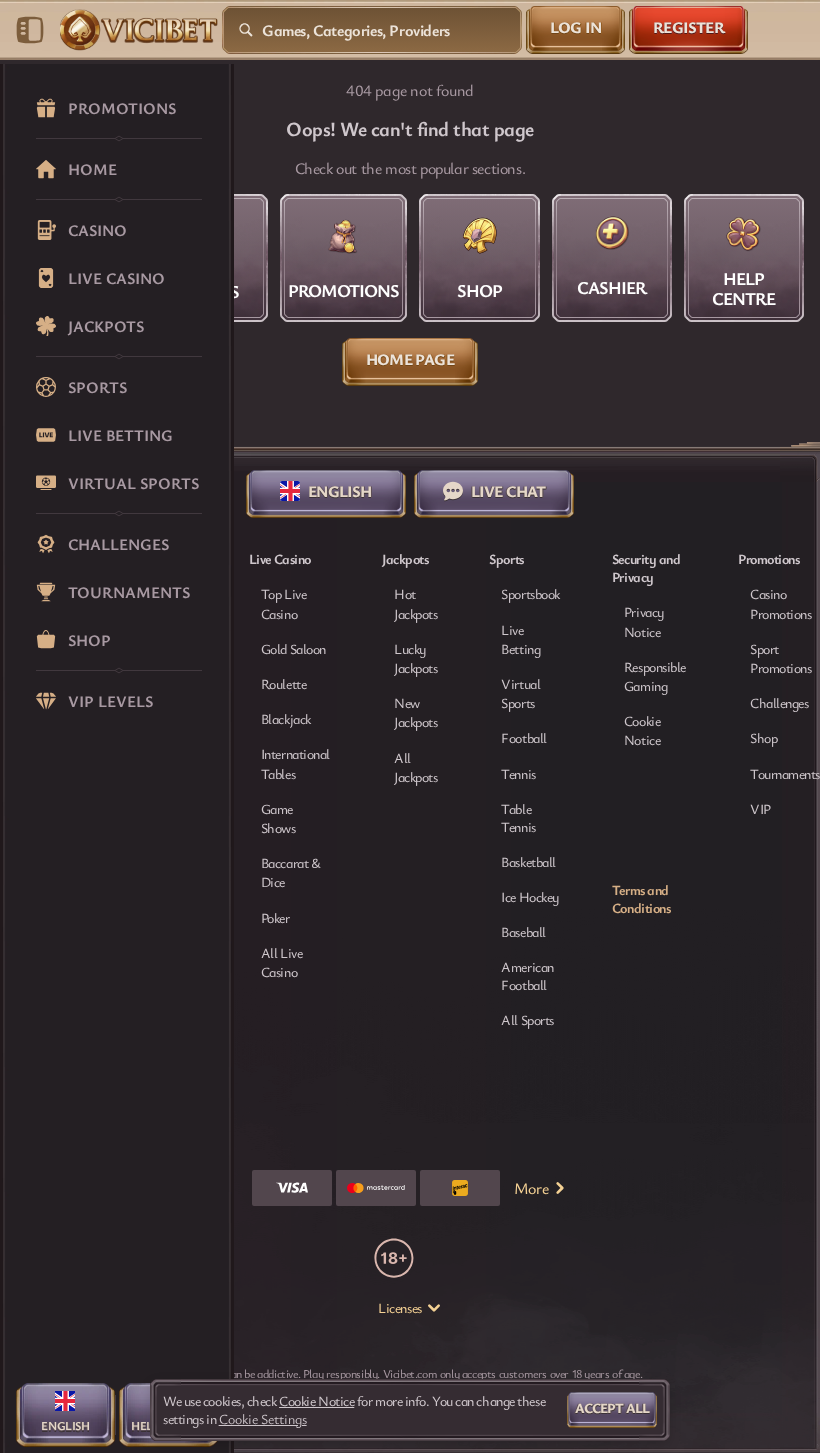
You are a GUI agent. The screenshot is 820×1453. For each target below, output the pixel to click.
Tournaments (785, 773)
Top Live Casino (283, 603)
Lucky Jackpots (415, 658)
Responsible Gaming (655, 676)
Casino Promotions (781, 603)
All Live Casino (281, 962)
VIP (760, 808)
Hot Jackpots (415, 603)
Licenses (399, 1308)
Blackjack (286, 718)
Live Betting (520, 639)
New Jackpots (415, 712)
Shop (763, 737)
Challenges (779, 702)
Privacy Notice (644, 621)
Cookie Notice (642, 730)
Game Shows (278, 818)
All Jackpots (415, 767)
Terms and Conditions (641, 899)
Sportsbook (530, 593)
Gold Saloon (293, 648)
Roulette (283, 683)
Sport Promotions (781, 658)
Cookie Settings (263, 1419)
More (531, 1188)
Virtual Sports (520, 693)
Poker (275, 917)
